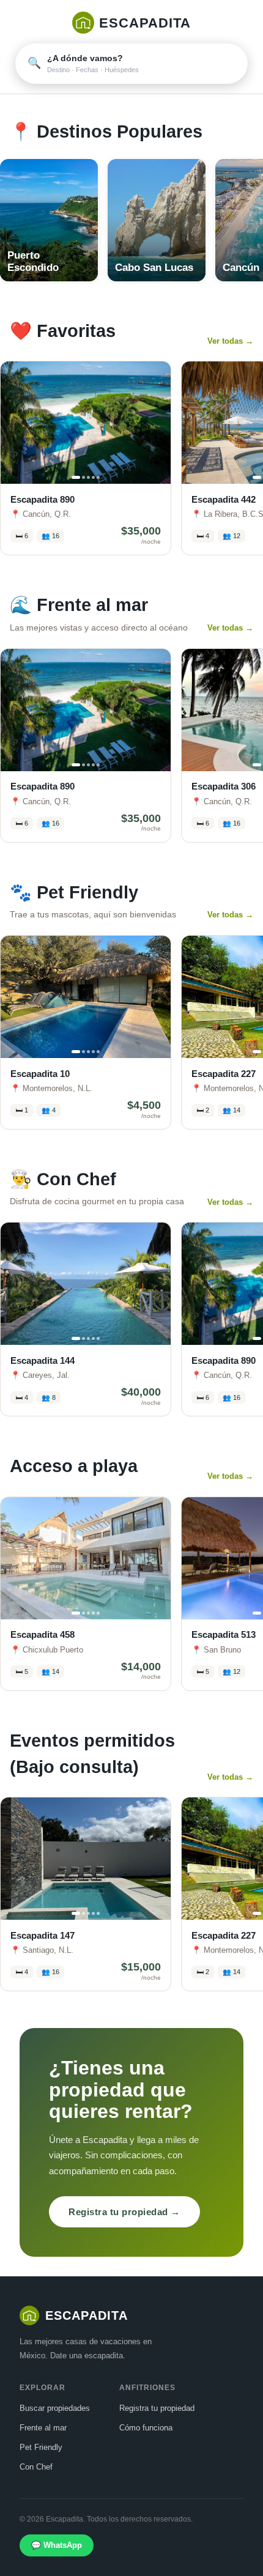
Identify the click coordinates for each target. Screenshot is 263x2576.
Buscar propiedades (55, 2408)
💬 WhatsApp (57, 2545)
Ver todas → (230, 341)
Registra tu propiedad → (124, 2212)
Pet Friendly (41, 2447)
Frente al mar (43, 2428)
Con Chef (36, 2467)
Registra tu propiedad (157, 2408)
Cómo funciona (146, 2428)
